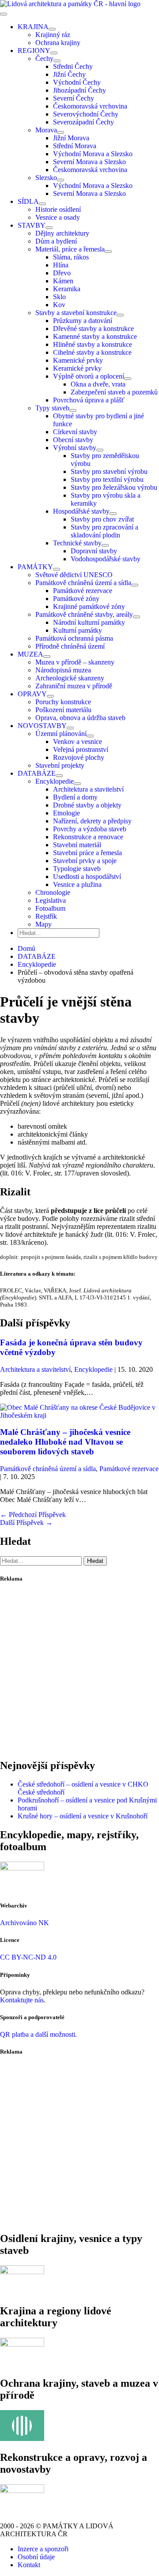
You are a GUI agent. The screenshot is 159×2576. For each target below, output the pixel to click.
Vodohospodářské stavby (106, 559)
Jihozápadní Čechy (79, 90)
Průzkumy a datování (83, 321)
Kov (59, 305)
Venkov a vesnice (78, 742)
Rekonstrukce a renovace (88, 837)
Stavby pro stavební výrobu (109, 471)
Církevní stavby (75, 432)
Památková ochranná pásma (74, 638)
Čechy (44, 58)
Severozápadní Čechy (83, 122)
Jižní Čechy (69, 74)
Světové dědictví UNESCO (74, 575)
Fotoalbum (50, 908)
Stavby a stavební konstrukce (76, 313)
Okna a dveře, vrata (98, 384)
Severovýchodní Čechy (86, 114)
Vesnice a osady (58, 217)
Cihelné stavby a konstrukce (92, 352)
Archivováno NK (25, 1923)
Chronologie (53, 892)
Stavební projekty (60, 765)
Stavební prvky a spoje (85, 861)
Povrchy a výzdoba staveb (90, 829)
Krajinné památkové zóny (89, 606)
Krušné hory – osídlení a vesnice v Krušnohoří (83, 1816)
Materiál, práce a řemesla (70, 249)
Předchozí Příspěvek (33, 1515)
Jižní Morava (71, 138)
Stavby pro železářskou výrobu (114, 487)
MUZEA (30, 654)
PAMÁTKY (35, 567)
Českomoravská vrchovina (90, 106)
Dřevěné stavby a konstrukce (93, 329)
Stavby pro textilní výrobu (107, 479)
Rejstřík (46, 916)
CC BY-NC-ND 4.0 (28, 1957)
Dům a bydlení (56, 241)
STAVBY (32, 225)
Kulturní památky (78, 630)
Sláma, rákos (71, 257)
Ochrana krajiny (58, 43)
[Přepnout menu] (52, 29)
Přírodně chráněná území (70, 646)
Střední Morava (75, 146)
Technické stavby (77, 543)
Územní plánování (61, 734)
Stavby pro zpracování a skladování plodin (104, 531)
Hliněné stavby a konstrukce (93, 344)
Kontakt (29, 2565)
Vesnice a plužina (77, 884)
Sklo (59, 297)
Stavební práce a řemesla (87, 853)
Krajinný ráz (53, 35)
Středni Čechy (73, 66)
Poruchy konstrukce (63, 702)
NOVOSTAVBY (42, 726)
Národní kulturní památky (89, 622)
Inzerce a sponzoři (43, 2549)
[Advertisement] (79, 1671)
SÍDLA (28, 201)
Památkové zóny (76, 599)
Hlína (61, 265)
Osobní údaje (36, 2557)
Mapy (44, 924)
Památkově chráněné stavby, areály (84, 614)
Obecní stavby (73, 440)
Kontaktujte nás (22, 2000)
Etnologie (66, 813)
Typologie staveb (77, 869)
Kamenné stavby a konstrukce (95, 336)
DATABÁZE (37, 773)
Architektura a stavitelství (88, 789)
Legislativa (51, 900)
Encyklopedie (55, 781)
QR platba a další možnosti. (38, 2034)
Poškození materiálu (63, 710)
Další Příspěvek (26, 1523)
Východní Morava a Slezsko (93, 154)
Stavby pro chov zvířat (102, 519)
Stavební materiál (77, 845)
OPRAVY (32, 694)
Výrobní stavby (75, 448)
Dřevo (62, 273)
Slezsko (46, 178)
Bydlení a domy (75, 797)
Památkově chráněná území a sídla (83, 583)
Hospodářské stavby (81, 511)
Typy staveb (52, 408)
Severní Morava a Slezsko (89, 162)
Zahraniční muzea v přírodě (74, 686)
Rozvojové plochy (79, 757)
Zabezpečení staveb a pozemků (114, 392)
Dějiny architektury (62, 233)
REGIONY (34, 51)
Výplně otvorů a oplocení (89, 376)
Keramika (67, 289)
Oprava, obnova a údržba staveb (80, 718)
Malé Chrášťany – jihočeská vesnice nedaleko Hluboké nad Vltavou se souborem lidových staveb (65, 1442)
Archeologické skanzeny (70, 678)
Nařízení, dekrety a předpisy (92, 821)
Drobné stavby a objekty (87, 805)
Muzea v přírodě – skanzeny (75, 662)
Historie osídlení (58, 209)
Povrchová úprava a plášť (89, 400)
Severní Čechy (74, 98)
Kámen (63, 281)
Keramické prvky (77, 368)
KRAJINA (33, 27)
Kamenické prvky (78, 360)
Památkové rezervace (83, 591)
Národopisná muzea (63, 670)
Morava (46, 130)
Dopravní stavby (94, 551)
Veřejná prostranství (81, 749)
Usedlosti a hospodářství (87, 877)
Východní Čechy (77, 82)
